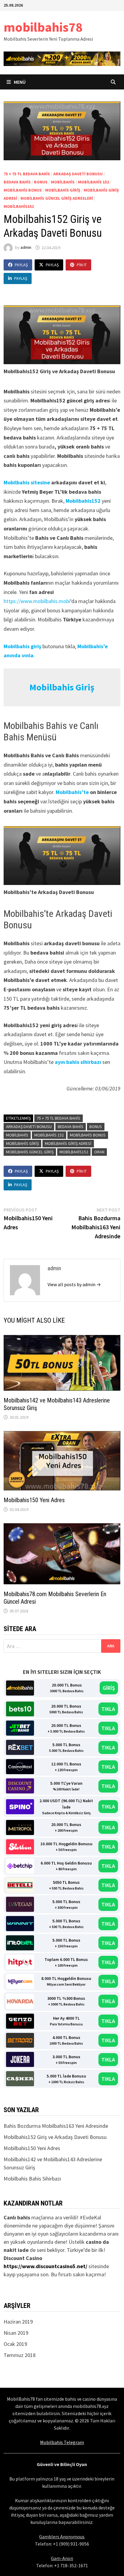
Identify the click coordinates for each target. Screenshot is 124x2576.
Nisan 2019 (16, 2333)
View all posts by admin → (74, 1284)
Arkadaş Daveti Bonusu (78, 174)
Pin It (82, 265)
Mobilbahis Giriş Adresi (68, 1143)
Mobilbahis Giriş (63, 190)
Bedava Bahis (17, 182)
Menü (19, 82)
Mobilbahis (63, 182)
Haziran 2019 (18, 2322)
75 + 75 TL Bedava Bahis (27, 174)
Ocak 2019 (15, 2344)
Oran (99, 1152)
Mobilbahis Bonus (23, 190)
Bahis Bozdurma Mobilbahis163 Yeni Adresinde (56, 2126)
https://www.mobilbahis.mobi (37, 601)
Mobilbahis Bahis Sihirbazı (32, 2179)
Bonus (41, 182)
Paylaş (21, 265)
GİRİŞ (109, 1688)
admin (26, 248)
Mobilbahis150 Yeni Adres (34, 1500)
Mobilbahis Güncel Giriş (30, 1152)
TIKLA (108, 1709)
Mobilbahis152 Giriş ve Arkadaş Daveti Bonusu (55, 2137)
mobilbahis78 (43, 27)
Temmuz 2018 (20, 2355)
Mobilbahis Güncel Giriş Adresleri (57, 198)
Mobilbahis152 (19, 206)
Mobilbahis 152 (93, 182)
